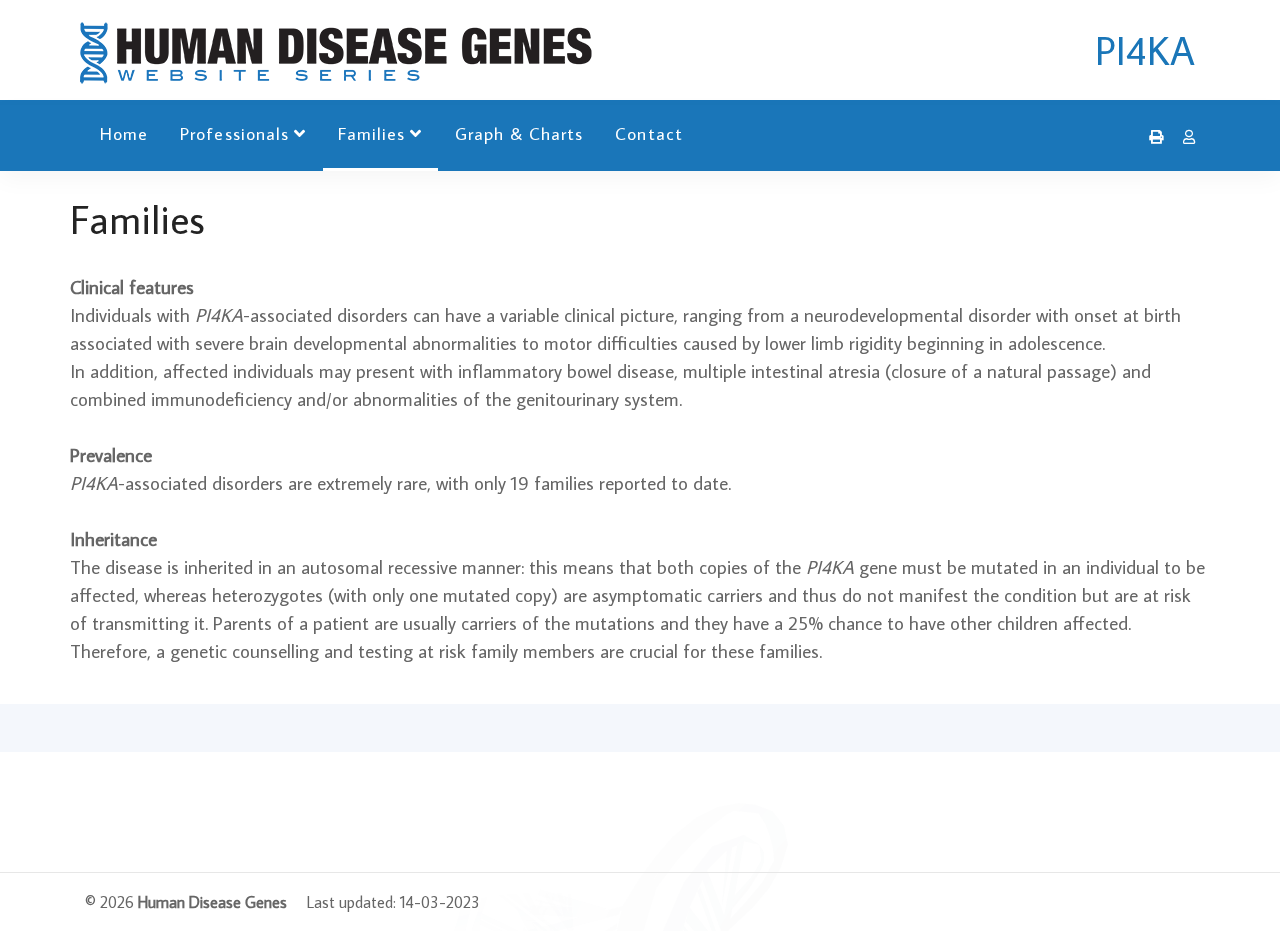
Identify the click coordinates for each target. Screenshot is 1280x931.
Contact (648, 133)
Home (124, 133)
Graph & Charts (519, 133)
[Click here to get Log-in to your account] (1184, 137)
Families (371, 133)
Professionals (234, 133)
